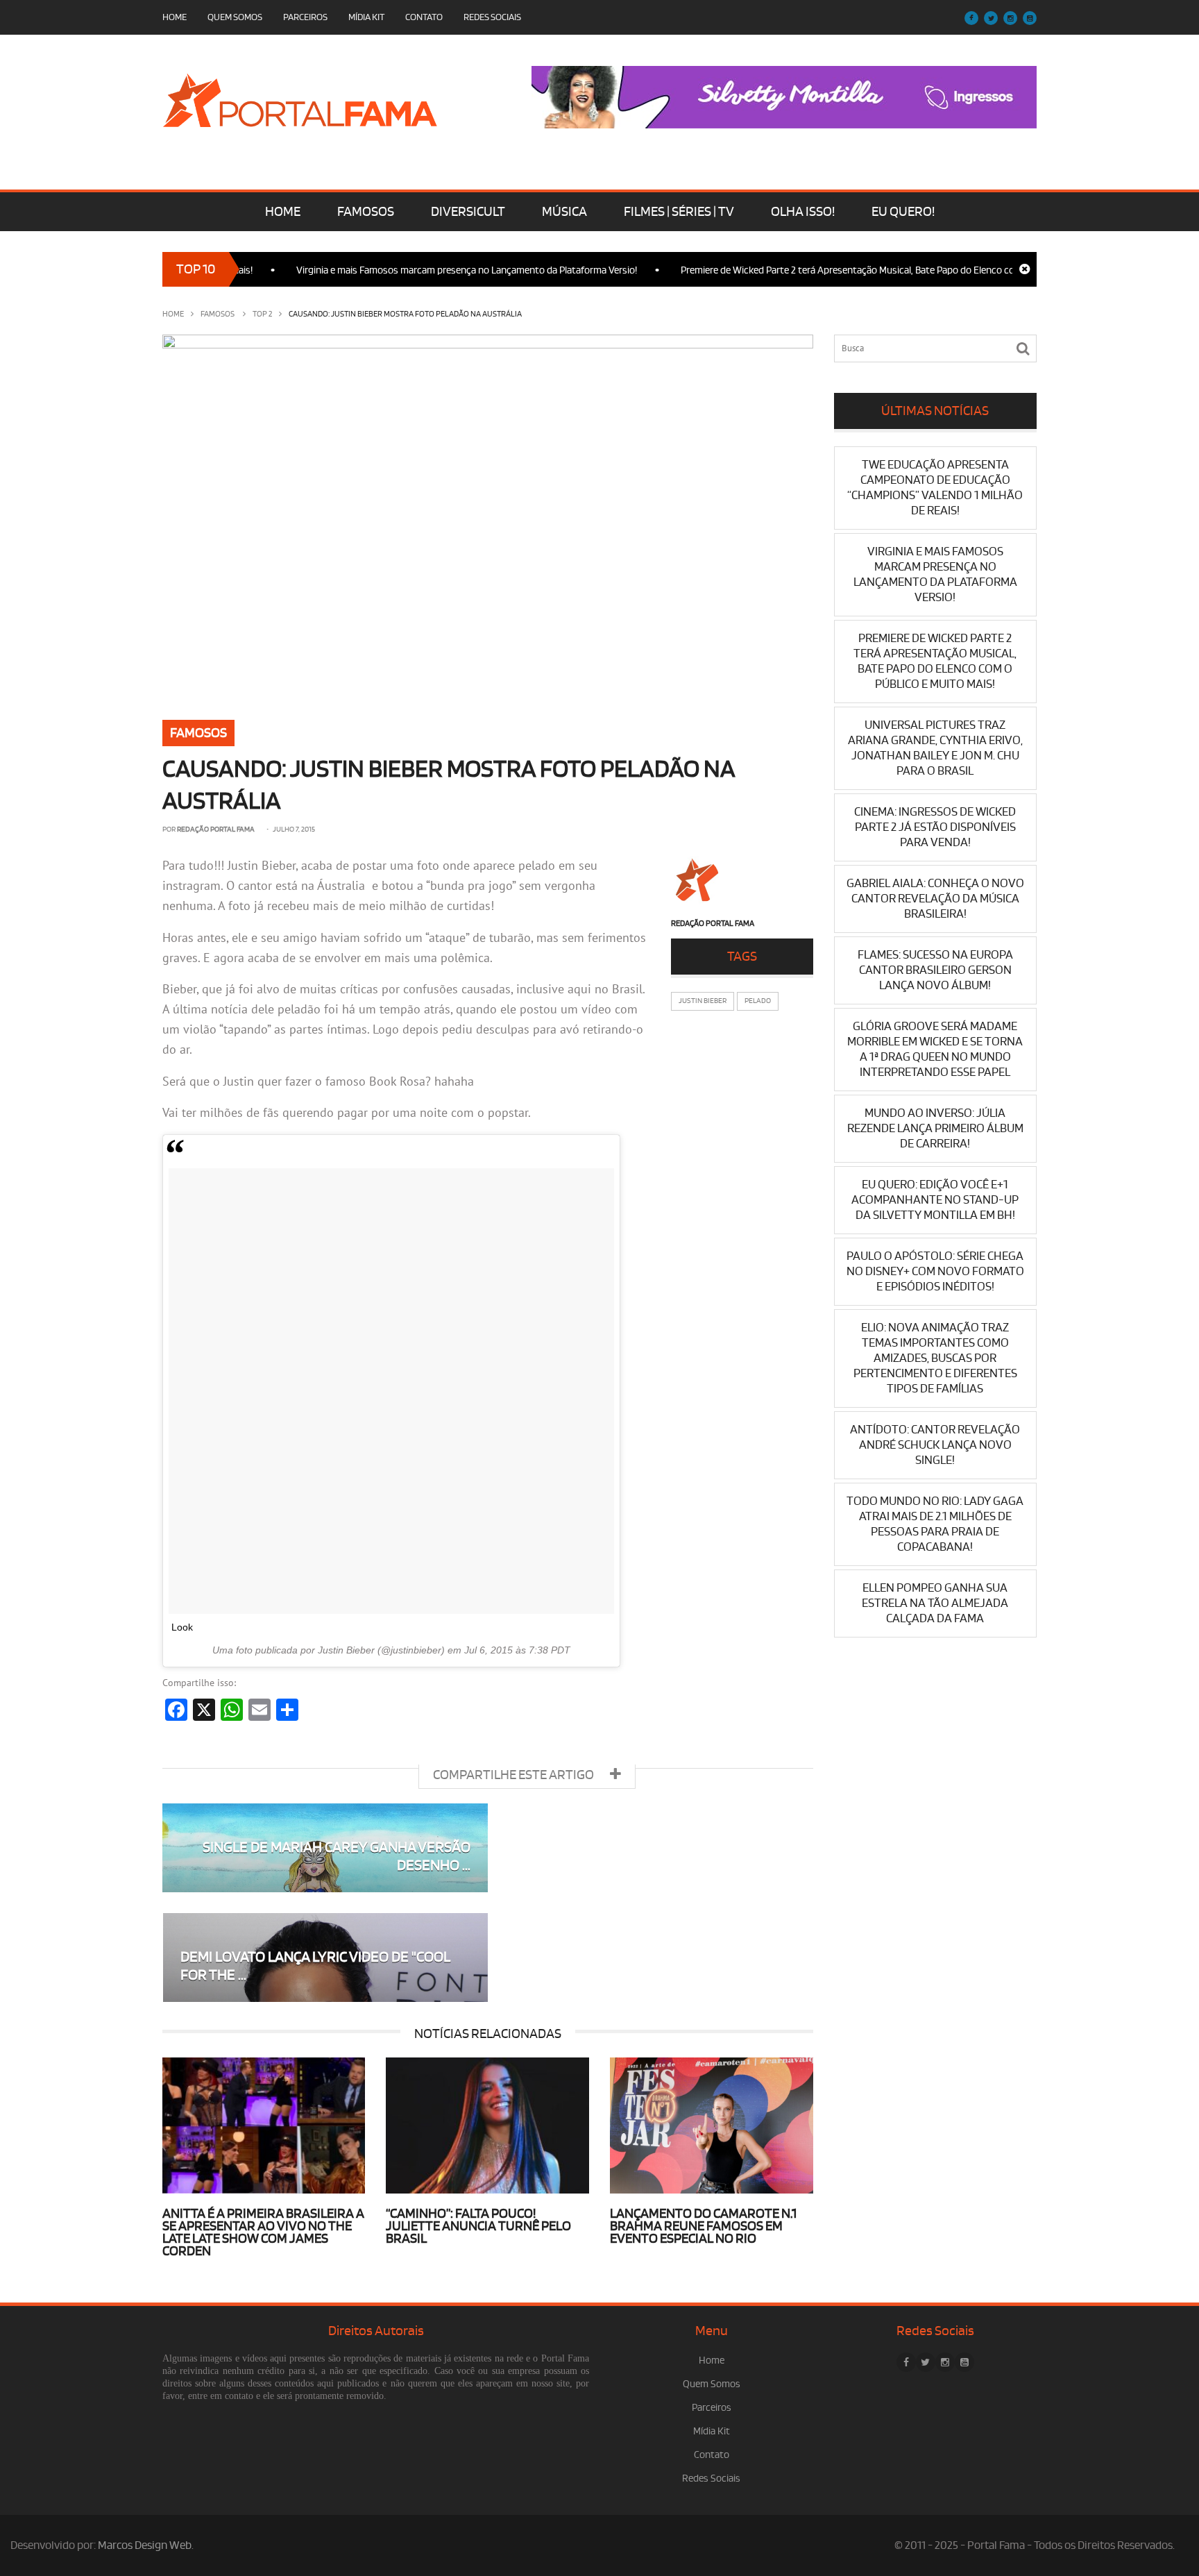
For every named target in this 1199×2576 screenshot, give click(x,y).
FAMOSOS (366, 212)
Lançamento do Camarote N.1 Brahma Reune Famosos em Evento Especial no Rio (703, 2226)
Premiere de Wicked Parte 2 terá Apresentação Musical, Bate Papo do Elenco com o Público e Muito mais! (853, 270)
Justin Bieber (703, 1001)
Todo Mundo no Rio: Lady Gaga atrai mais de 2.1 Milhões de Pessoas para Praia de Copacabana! (935, 1524)
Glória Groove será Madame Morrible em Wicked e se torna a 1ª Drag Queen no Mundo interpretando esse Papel (935, 1049)
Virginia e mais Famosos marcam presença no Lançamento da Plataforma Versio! (418, 270)
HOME (283, 212)
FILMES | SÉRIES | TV (679, 212)
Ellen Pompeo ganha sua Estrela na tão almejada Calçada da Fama (935, 1603)
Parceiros (305, 17)
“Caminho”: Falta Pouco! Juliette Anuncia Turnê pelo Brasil (478, 2226)
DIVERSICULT (468, 212)
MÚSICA (564, 212)
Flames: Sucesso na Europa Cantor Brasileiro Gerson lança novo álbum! (935, 970)
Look (182, 1627)
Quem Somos (235, 17)
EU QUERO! (903, 212)
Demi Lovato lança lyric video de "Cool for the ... (315, 1966)
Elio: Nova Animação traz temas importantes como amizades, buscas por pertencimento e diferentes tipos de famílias (935, 1358)
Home (175, 17)
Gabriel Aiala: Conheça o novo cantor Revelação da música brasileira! (935, 899)
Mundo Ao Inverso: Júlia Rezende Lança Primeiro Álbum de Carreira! (935, 1128)
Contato (424, 17)
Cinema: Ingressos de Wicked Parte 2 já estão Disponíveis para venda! (935, 827)
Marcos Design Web (145, 2545)
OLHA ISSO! (803, 212)
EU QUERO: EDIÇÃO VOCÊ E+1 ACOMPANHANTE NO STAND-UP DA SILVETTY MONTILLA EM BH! (935, 1200)
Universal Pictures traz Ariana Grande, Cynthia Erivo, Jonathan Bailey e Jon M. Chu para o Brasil (935, 748)
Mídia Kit (366, 17)
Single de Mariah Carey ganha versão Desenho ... (337, 1857)
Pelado (758, 1001)
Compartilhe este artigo (515, 1775)
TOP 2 (262, 314)
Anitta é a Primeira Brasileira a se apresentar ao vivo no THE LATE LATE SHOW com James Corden (263, 2232)
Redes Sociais (492, 17)
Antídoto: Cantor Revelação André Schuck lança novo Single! (935, 1445)
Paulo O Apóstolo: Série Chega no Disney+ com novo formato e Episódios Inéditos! (935, 1271)
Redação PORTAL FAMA (216, 830)
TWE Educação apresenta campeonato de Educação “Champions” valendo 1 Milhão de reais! (935, 488)
